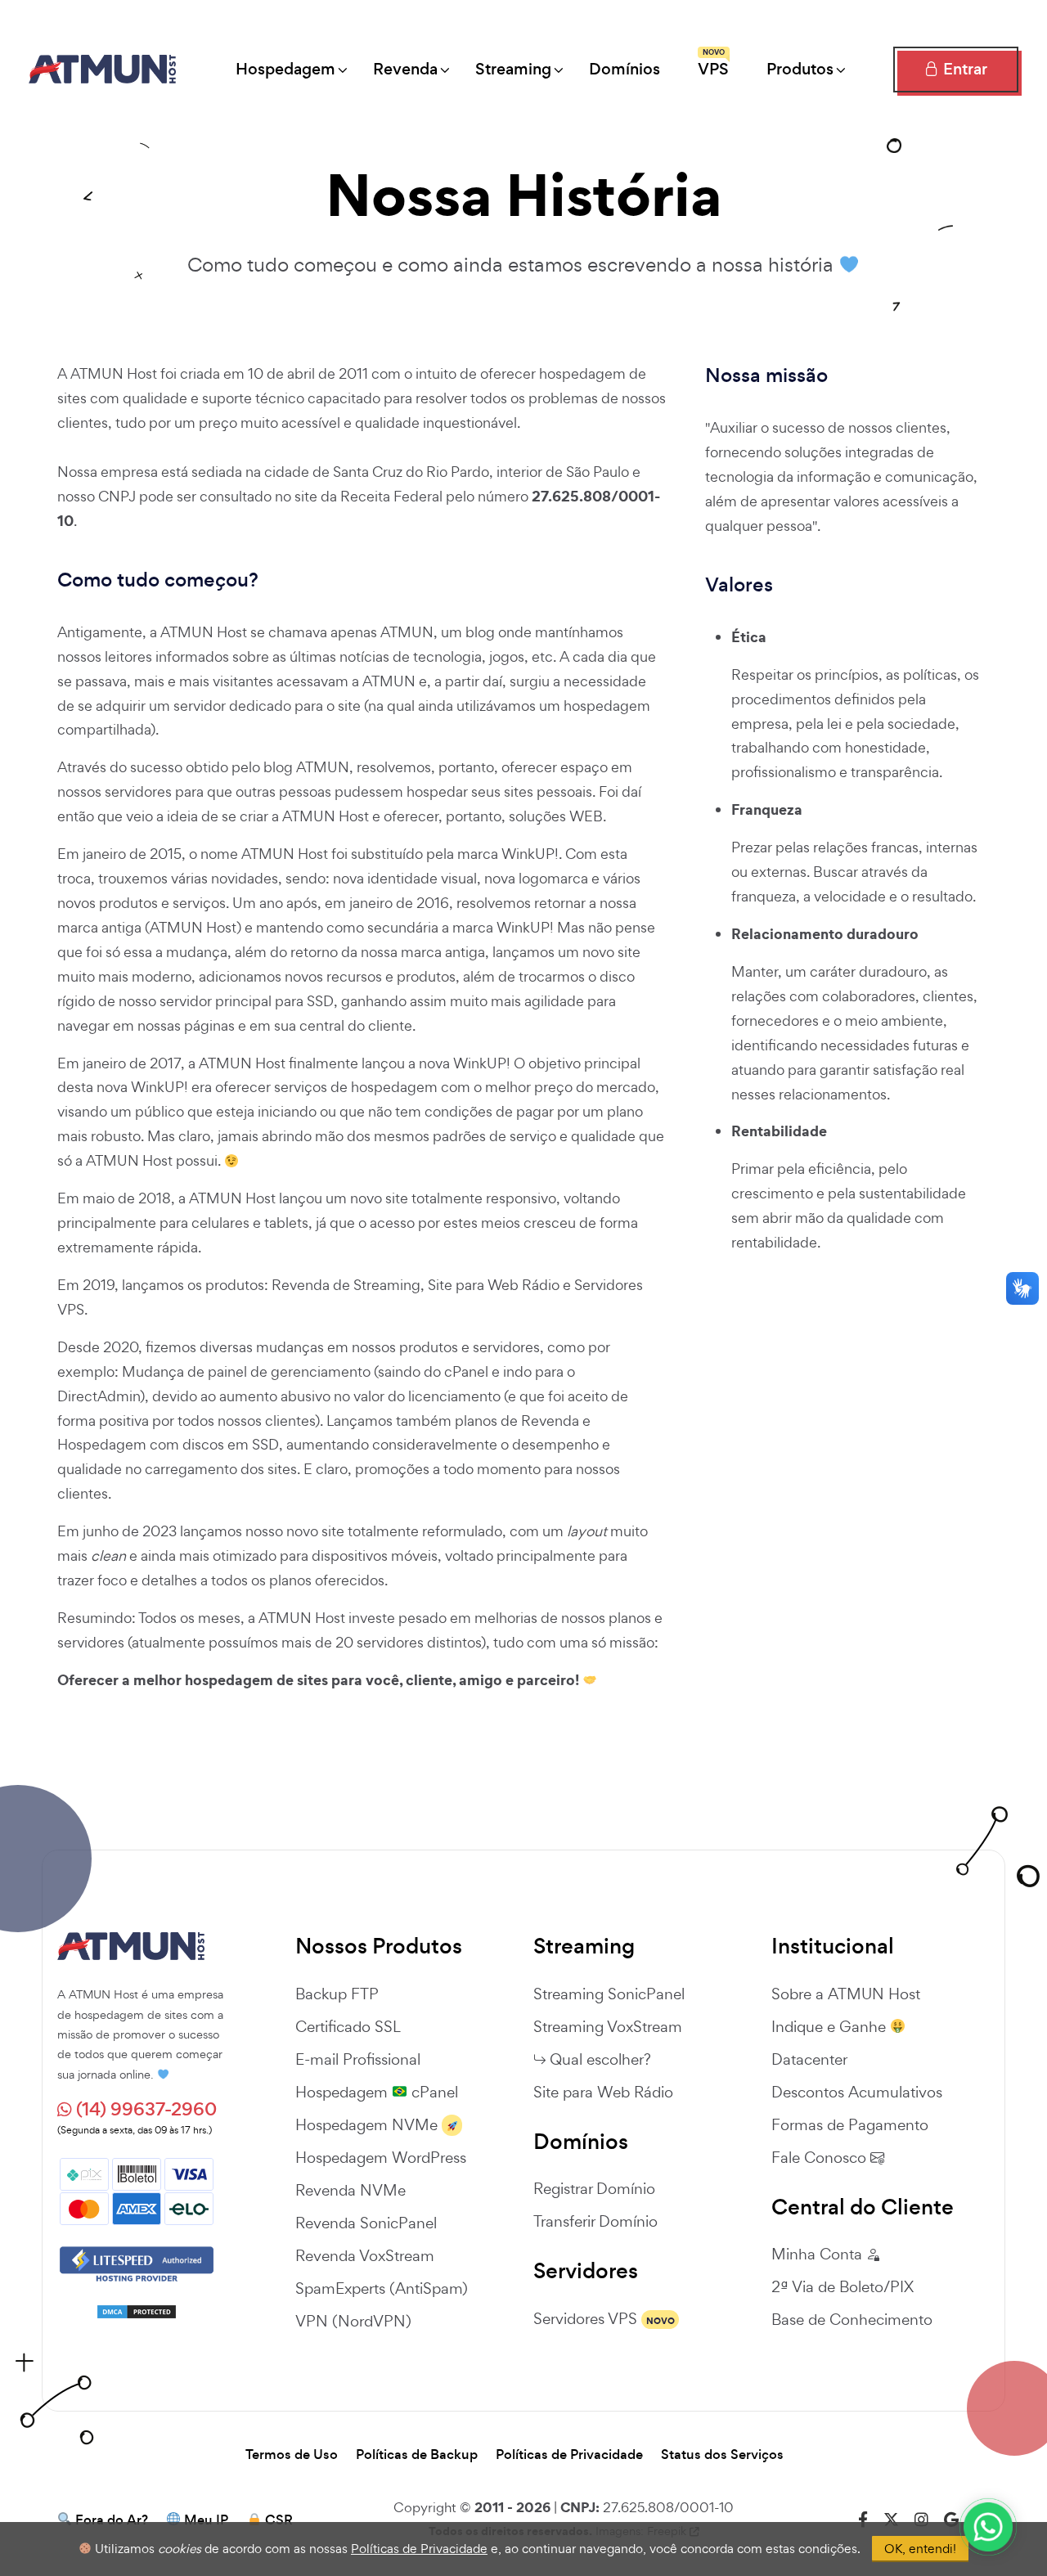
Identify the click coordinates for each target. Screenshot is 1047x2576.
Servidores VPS (585, 2318)
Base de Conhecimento (852, 2319)
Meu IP (206, 2520)
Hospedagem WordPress (381, 2157)
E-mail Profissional (358, 2059)
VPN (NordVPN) (353, 2321)
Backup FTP (337, 1994)
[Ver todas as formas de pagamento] (137, 2189)
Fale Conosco (821, 2157)
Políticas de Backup (417, 2455)
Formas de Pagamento (850, 2124)
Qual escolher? (600, 2059)
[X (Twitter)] (891, 2520)
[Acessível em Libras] (1022, 1288)
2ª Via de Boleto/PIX (843, 2286)
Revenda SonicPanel (366, 2223)
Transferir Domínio (595, 2221)
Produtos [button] (800, 69)
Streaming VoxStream (608, 2026)
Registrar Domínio (594, 2188)
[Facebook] (863, 2520)
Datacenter (809, 2059)
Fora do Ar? (112, 2520)
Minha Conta (819, 2254)
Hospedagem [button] (285, 69)
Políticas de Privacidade (569, 2455)
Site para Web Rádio (603, 2092)
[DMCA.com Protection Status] (137, 2312)
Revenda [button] (405, 69)
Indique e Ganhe (831, 2026)
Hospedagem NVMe (366, 2124)
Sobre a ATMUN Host (846, 1994)
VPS (713, 64)
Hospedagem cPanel (377, 2092)
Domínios (625, 69)
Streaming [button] (513, 69)
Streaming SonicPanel (609, 1994)
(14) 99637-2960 (144, 2110)
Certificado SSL (348, 2026)
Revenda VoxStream (365, 2255)
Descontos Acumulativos (857, 2092)
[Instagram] (921, 2520)
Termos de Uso (292, 2455)
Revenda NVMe (350, 2190)
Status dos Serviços (722, 2455)
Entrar (963, 69)
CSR (279, 2520)
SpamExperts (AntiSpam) (382, 2288)
